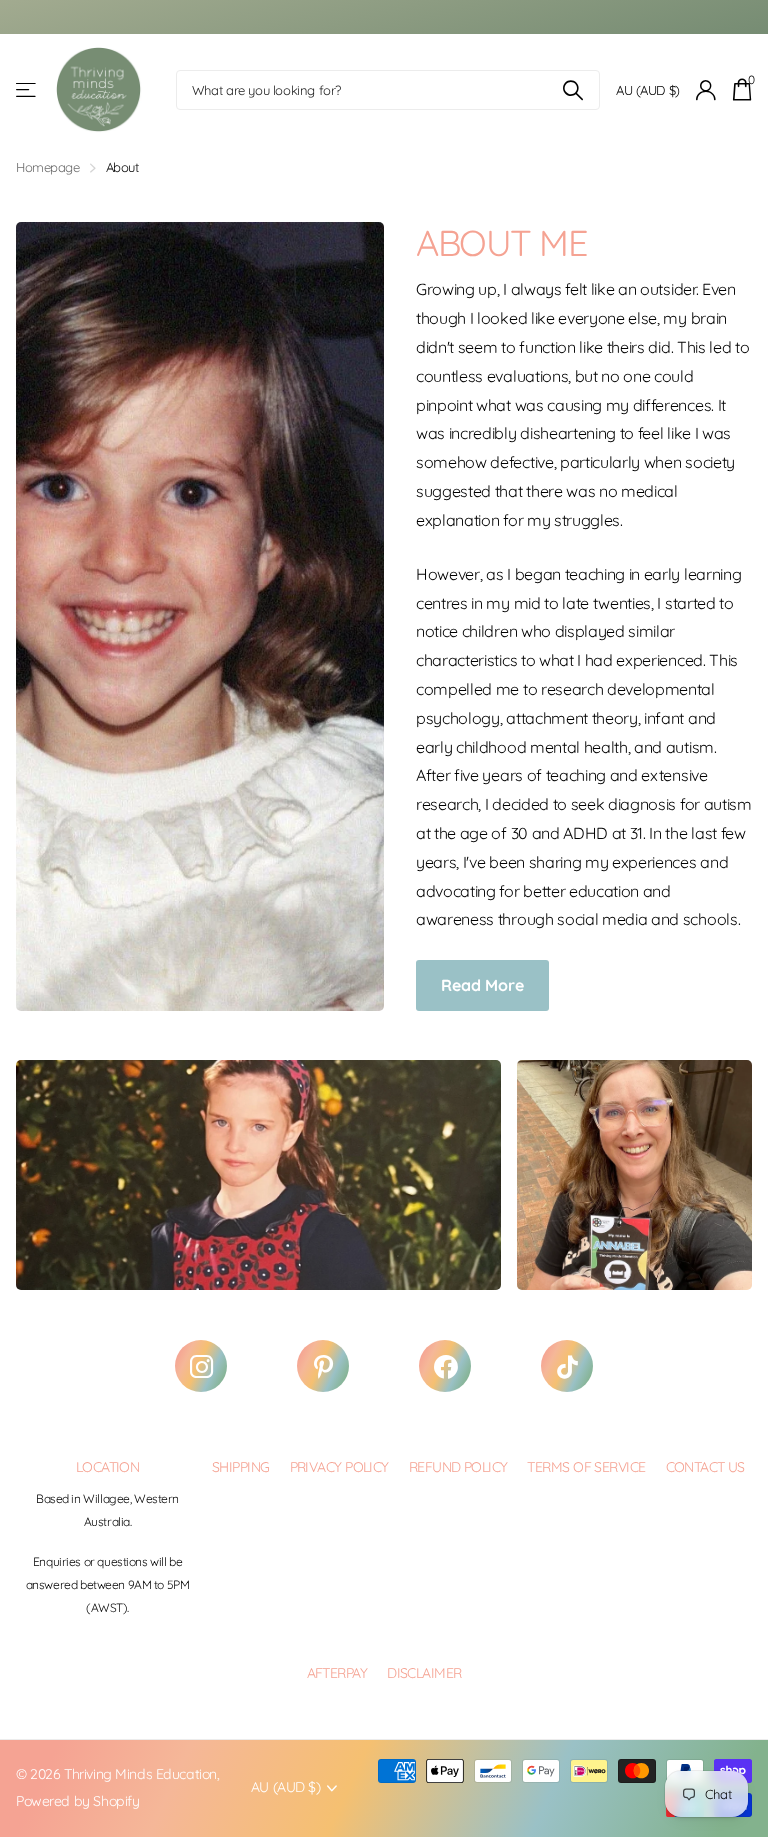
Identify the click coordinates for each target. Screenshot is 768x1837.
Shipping (241, 1467)
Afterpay (337, 1673)
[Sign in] (706, 90)
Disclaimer (424, 1673)
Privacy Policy (339, 1467)
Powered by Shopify (77, 1801)
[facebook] (445, 1366)
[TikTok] (567, 1366)
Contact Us (705, 1467)
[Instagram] (201, 1366)
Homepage (48, 167)
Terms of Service (586, 1467)
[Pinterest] (323, 1366)
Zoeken (572, 90)
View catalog (27, 90)
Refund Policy (458, 1467)
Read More (482, 985)
